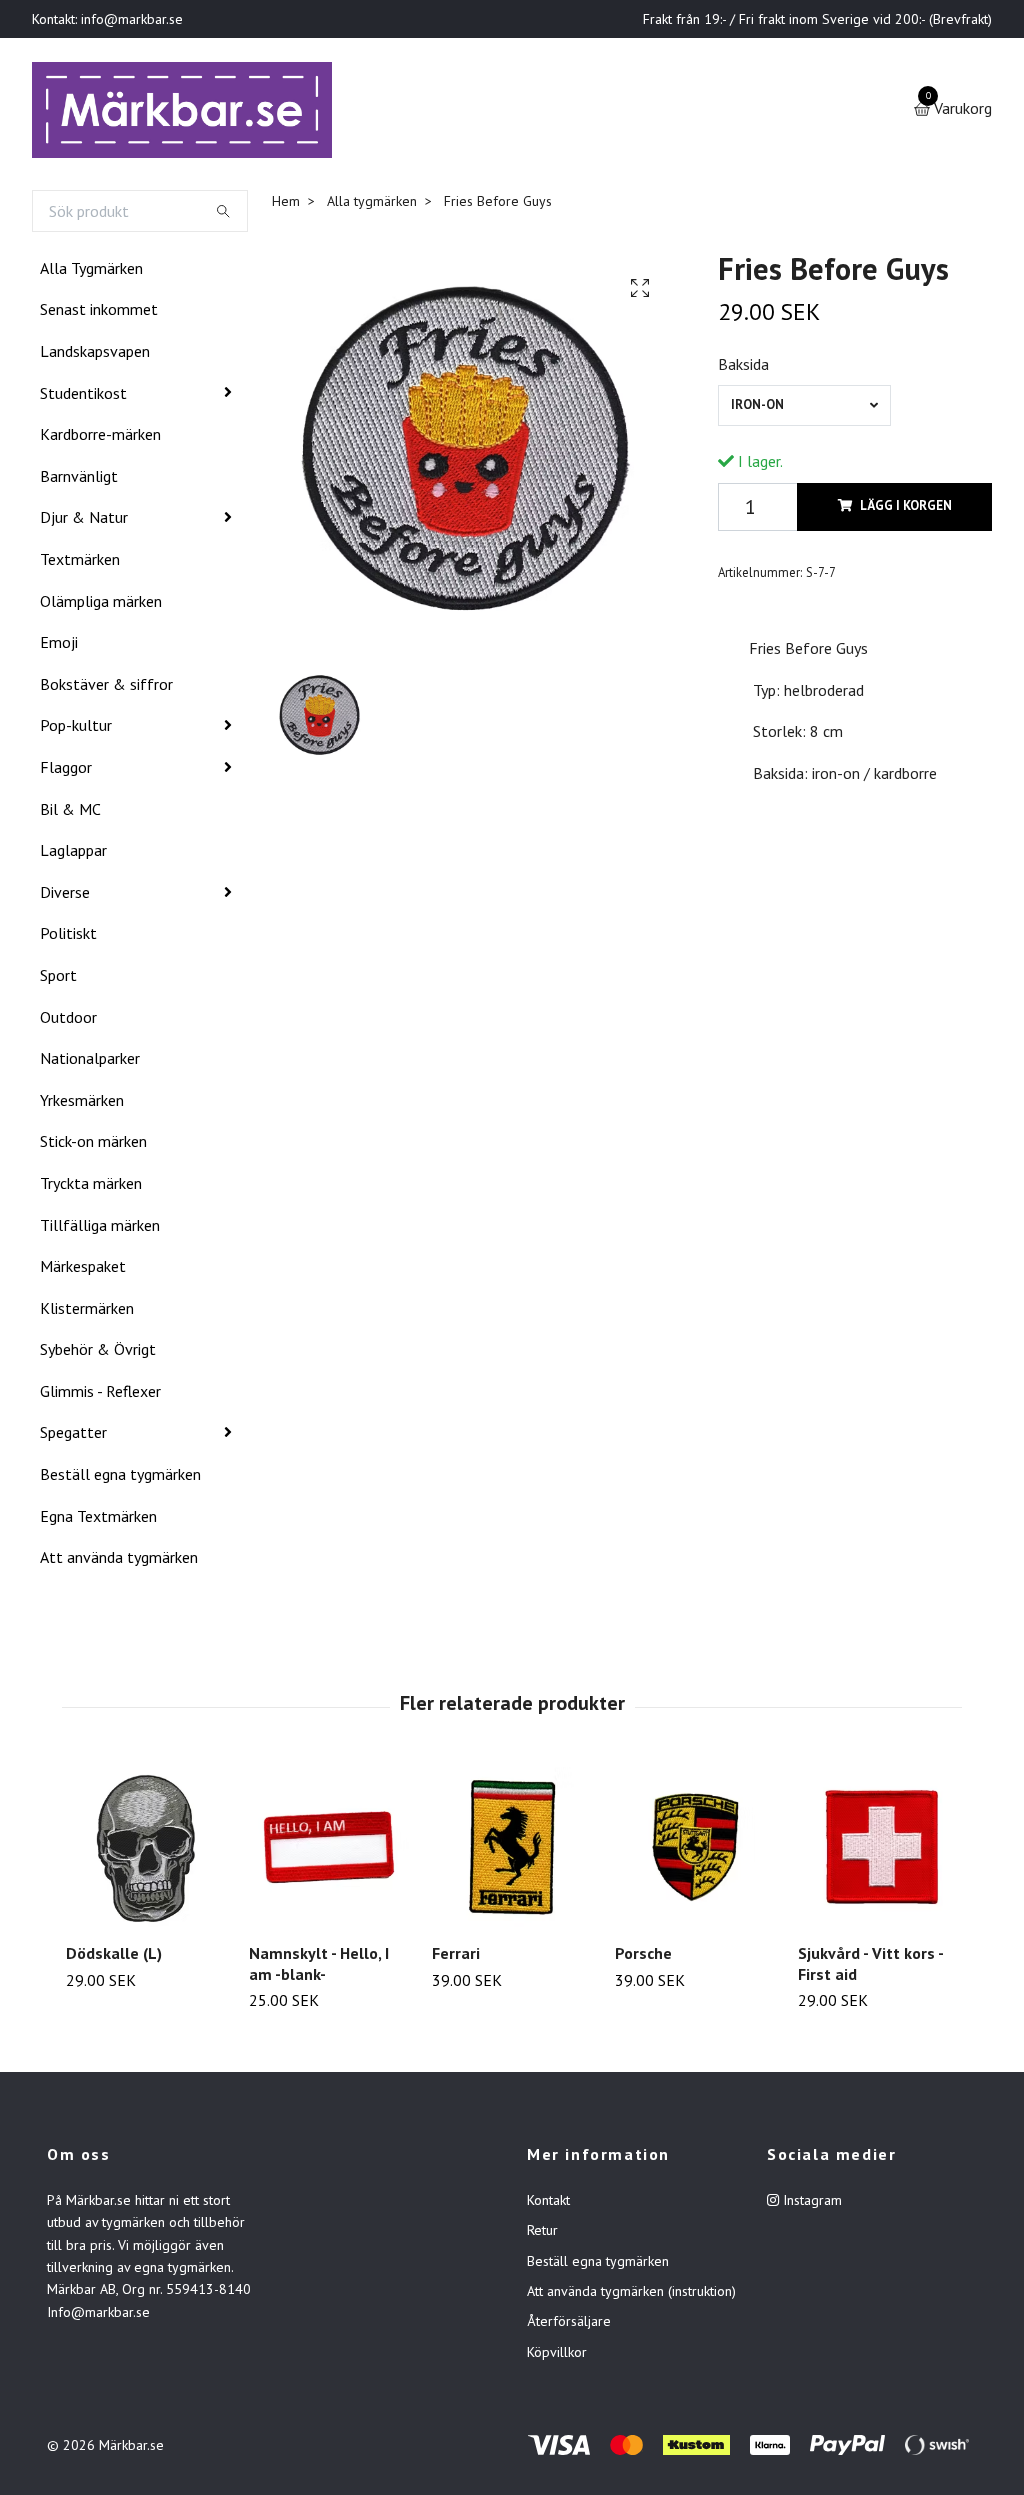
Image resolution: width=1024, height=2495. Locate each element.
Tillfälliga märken (100, 1229)
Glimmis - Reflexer (100, 1395)
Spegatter (73, 1437)
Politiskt (68, 937)
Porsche (643, 1957)
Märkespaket (83, 1270)
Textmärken (80, 563)
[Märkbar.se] (188, 112)
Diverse (65, 896)
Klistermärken (87, 1312)
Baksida (743, 368)
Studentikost (83, 397)
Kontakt (548, 2204)
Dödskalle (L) (114, 1957)
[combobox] (804, 410)
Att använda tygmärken (119, 1561)
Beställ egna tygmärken (120, 1478)
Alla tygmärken (372, 205)
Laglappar (73, 854)
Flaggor (66, 771)
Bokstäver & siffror (106, 688)
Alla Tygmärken (91, 272)
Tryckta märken (91, 1187)
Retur (542, 2234)
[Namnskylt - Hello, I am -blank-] (329, 1851)
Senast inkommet (99, 314)
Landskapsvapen (95, 355)
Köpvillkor (557, 2356)
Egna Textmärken (98, 1520)
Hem (286, 205)
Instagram (810, 2204)
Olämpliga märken (101, 605)
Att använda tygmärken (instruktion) (631, 2295)
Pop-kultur (76, 730)
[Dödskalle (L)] (146, 1851)
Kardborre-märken (100, 438)
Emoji (59, 646)
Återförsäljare (569, 2326)
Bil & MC (70, 813)
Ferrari (456, 1957)
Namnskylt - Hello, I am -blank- (319, 1967)
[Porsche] (695, 1851)
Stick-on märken (93, 1145)
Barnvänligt (79, 480)
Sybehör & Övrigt (98, 1353)
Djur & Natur (84, 522)
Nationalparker (90, 1062)
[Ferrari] (512, 1851)
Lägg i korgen (906, 509)
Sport (58, 979)
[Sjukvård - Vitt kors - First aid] (878, 1851)
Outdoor (68, 1021)
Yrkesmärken (82, 1104)
